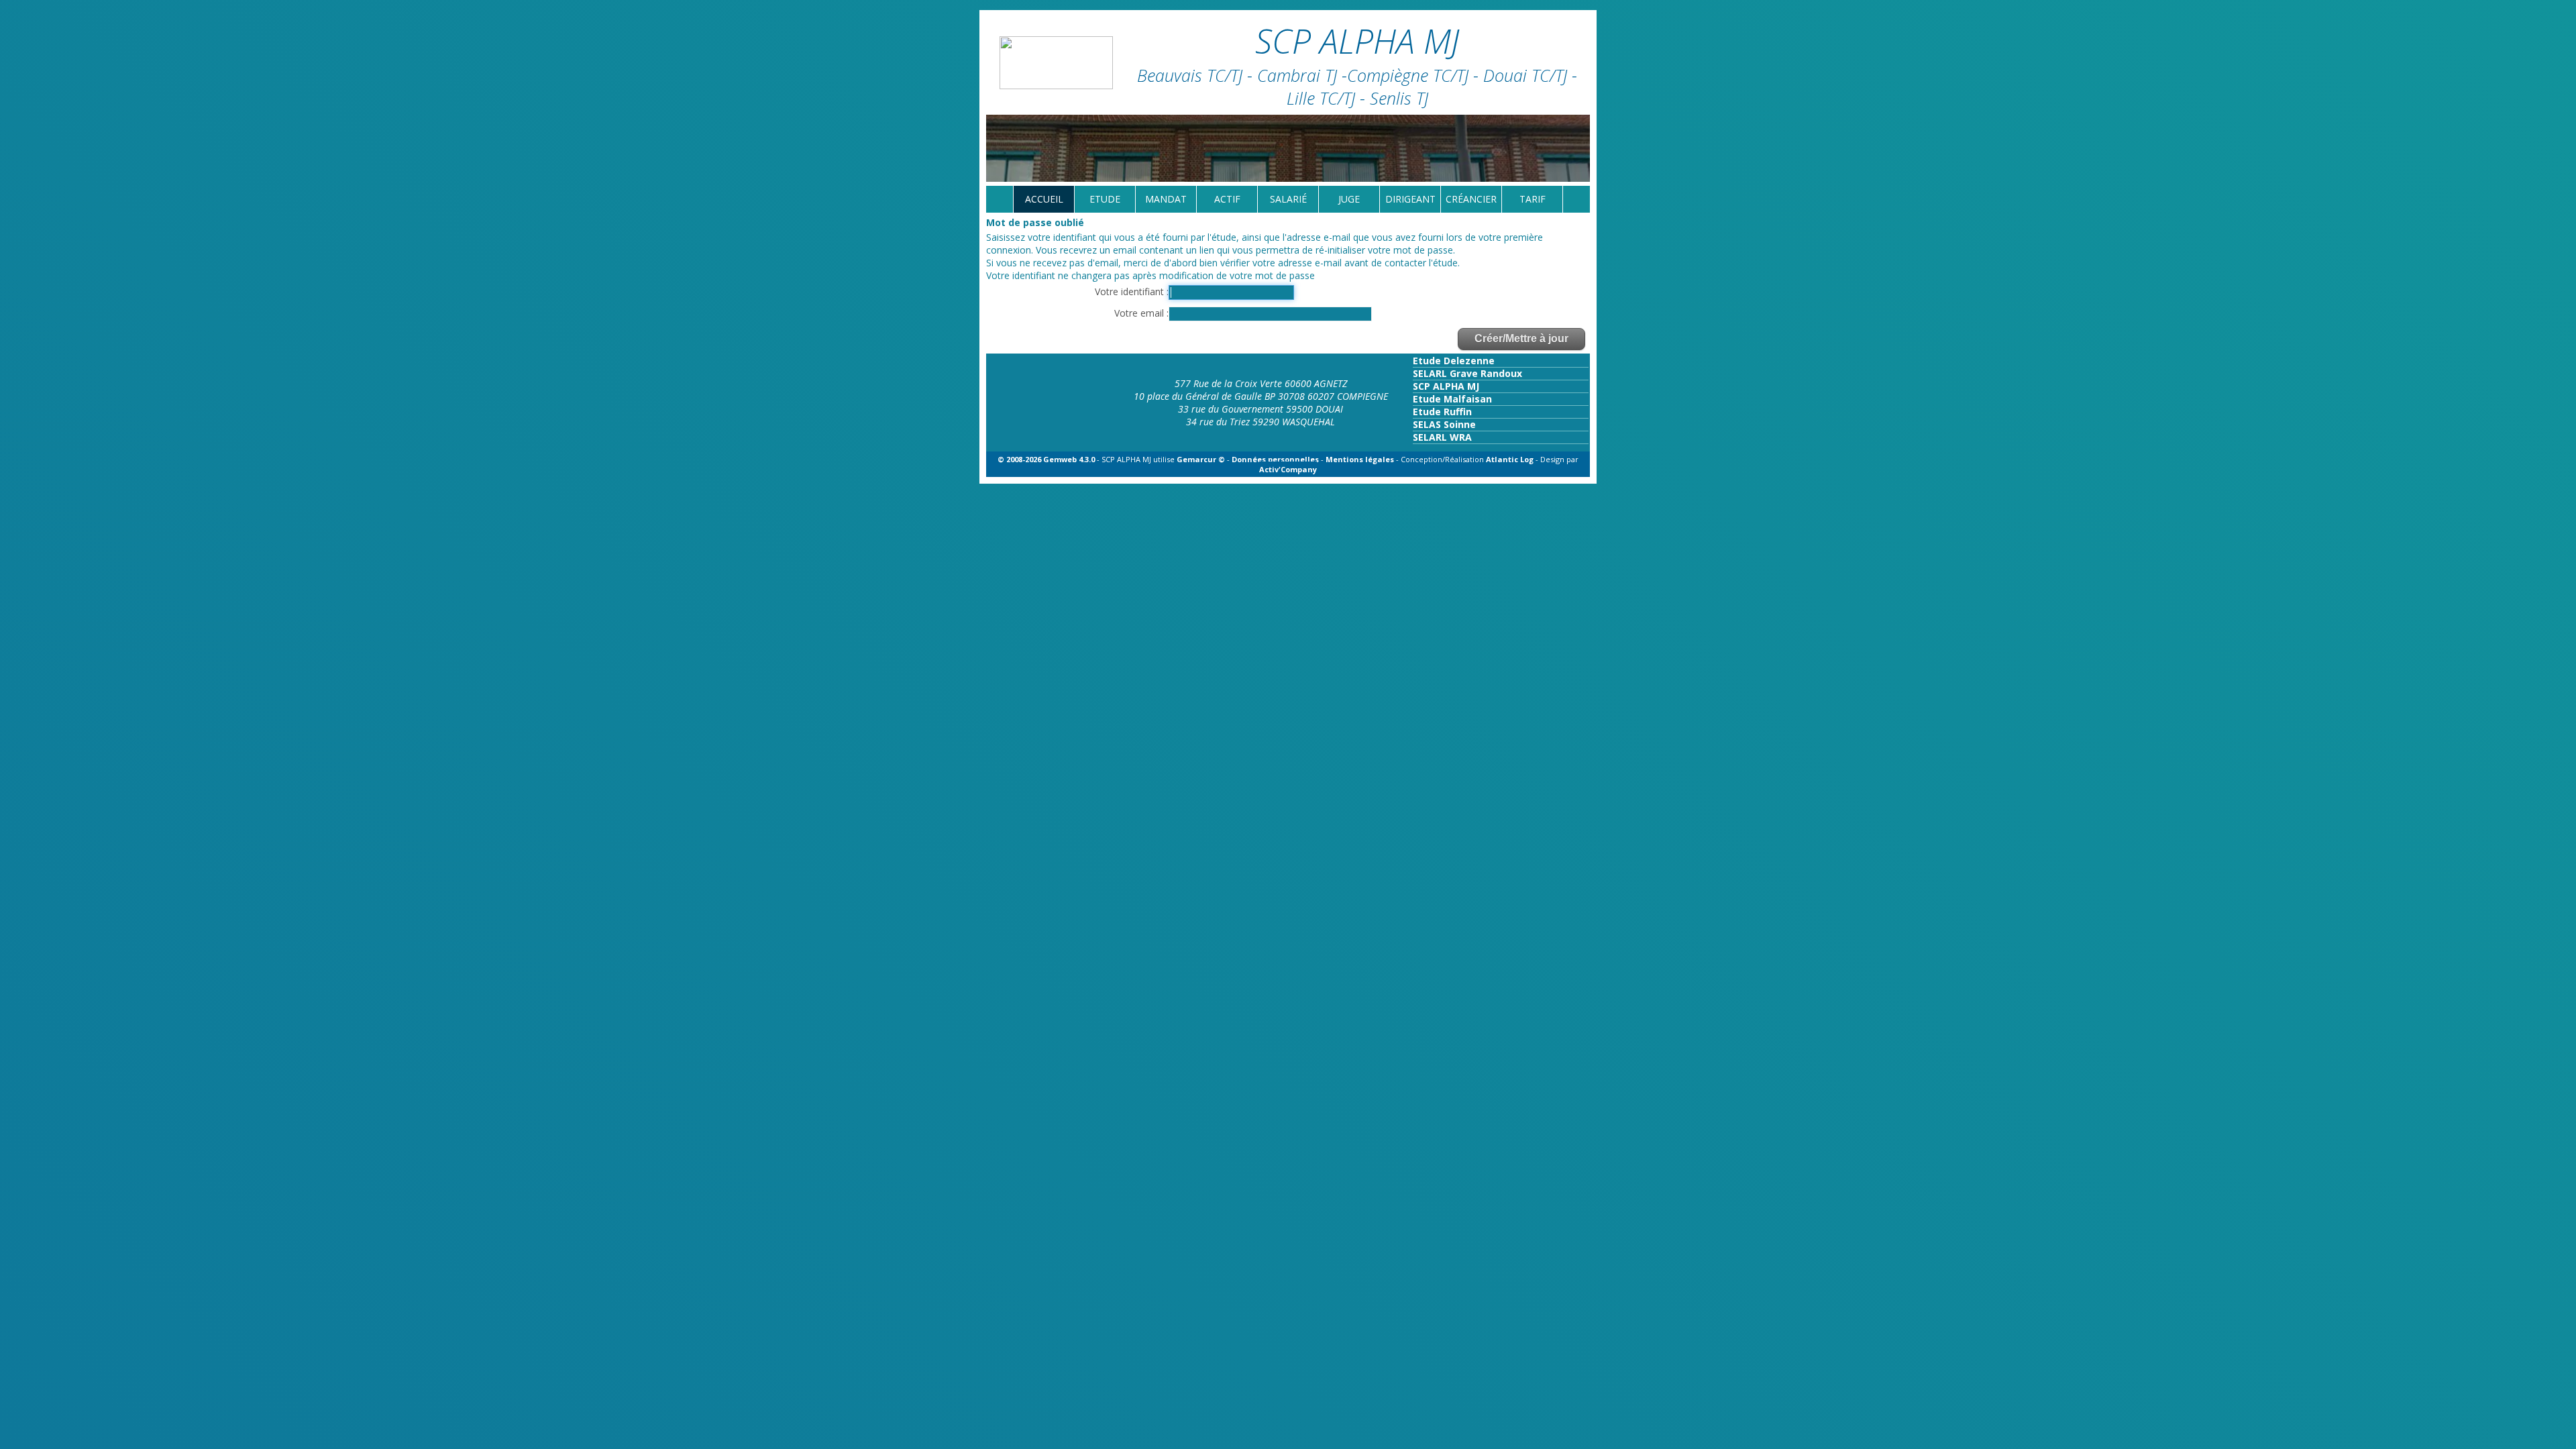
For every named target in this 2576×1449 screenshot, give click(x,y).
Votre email (1140, 313)
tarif (1533, 199)
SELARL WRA (1442, 437)
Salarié (1288, 199)
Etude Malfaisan (1452, 399)
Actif (1227, 199)
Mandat (1166, 199)
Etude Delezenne (1454, 361)
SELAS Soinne (1444, 424)
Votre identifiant (1131, 291)
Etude (1105, 199)
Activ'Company (1288, 469)
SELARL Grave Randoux (1467, 373)
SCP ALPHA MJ (1446, 386)
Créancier (1471, 199)
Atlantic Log (1511, 459)
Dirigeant (1410, 199)
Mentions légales (1360, 459)
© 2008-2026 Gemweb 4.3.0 (1046, 459)
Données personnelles (1275, 459)
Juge (1349, 199)
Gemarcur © (1201, 459)
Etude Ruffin (1442, 412)
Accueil (1044, 199)
